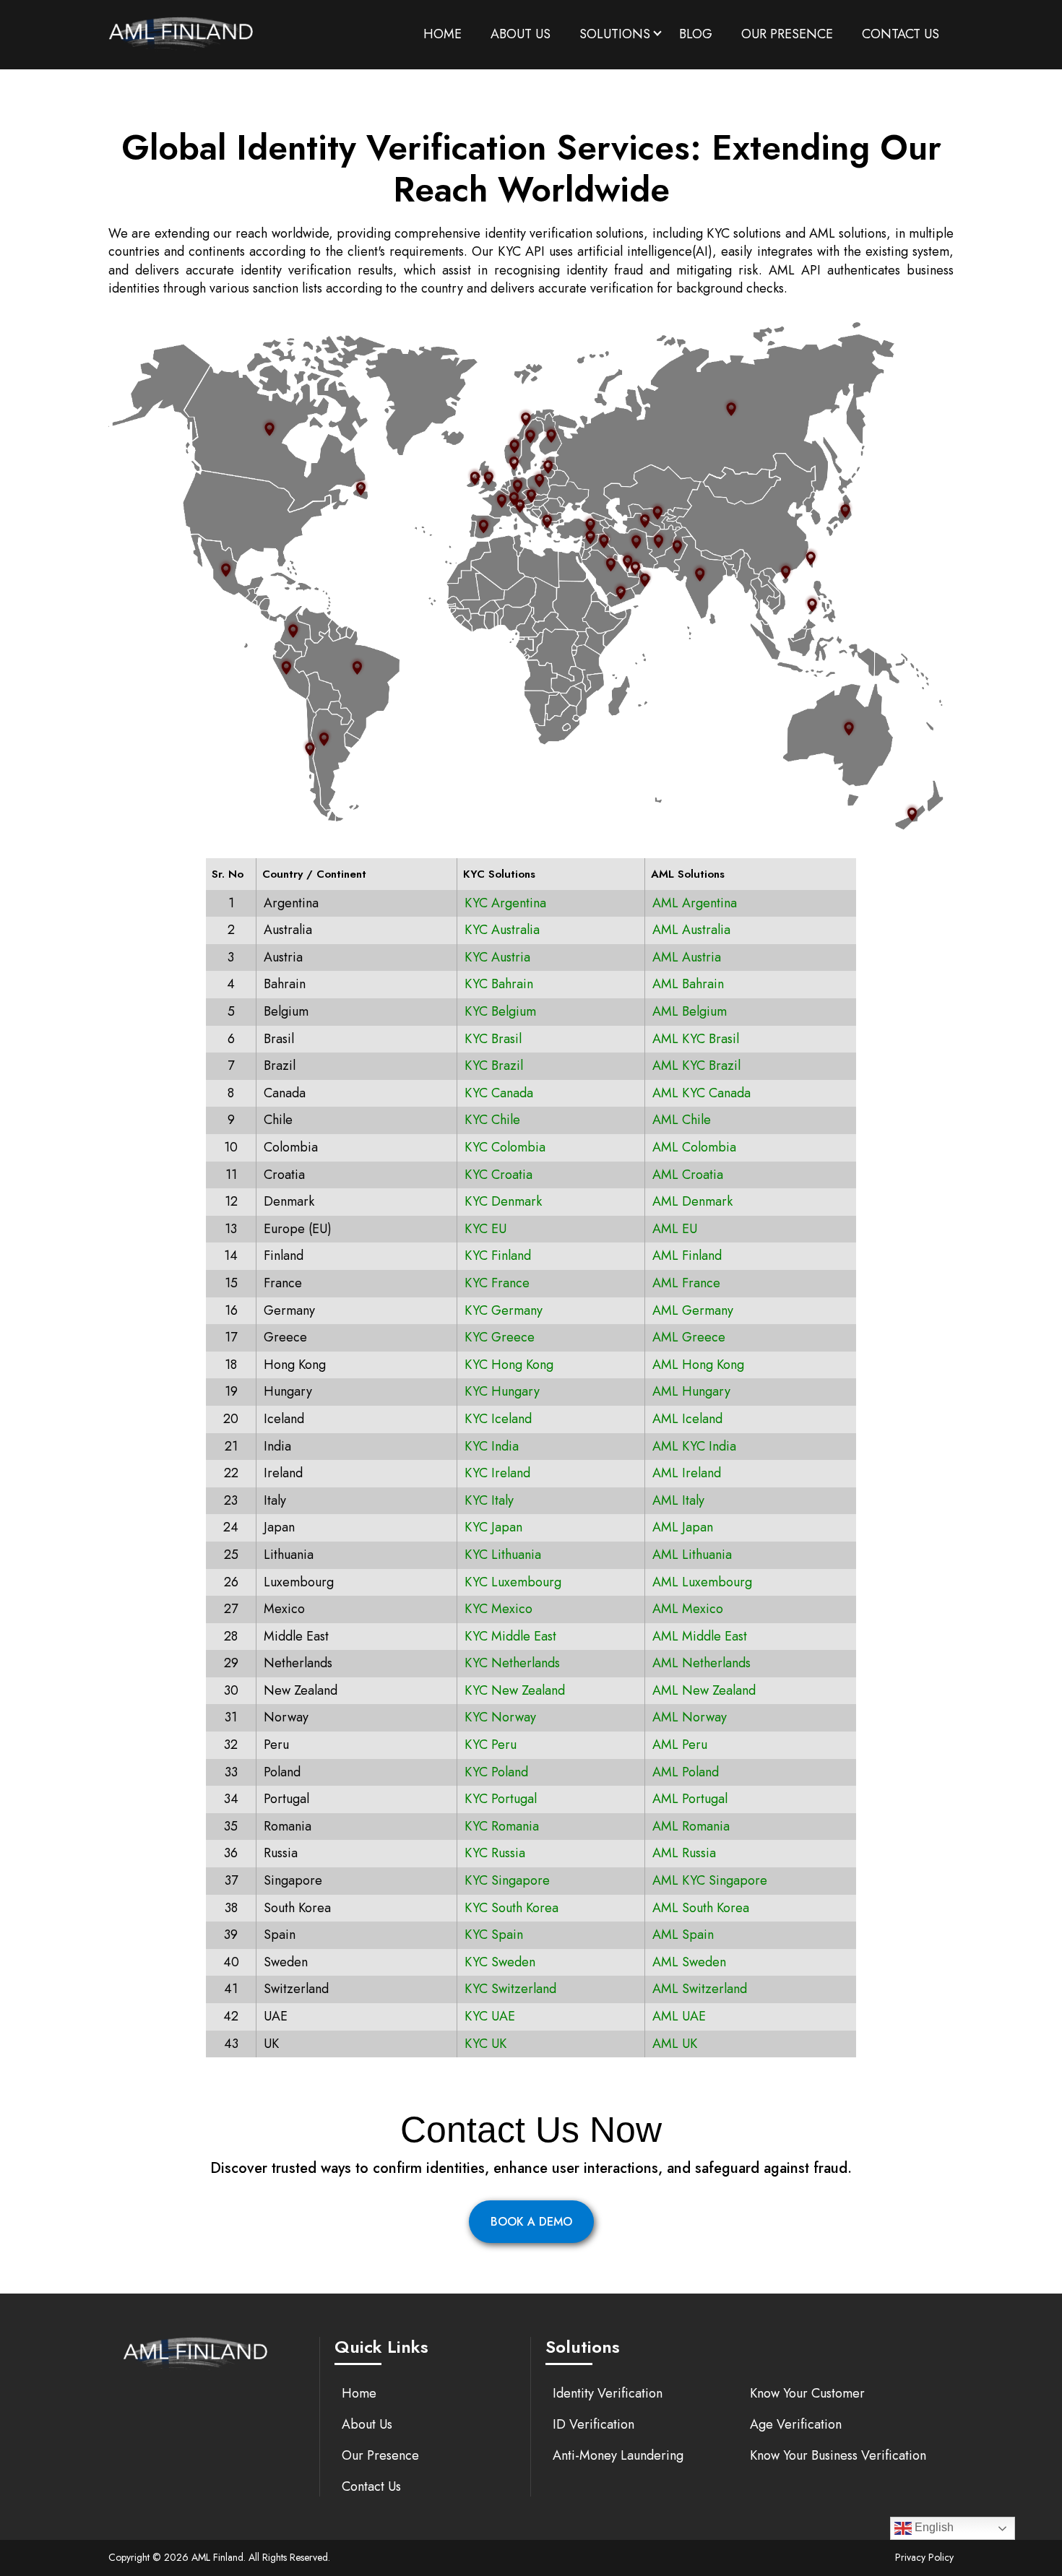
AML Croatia (688, 1175)
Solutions (615, 34)
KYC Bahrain (499, 984)
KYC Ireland (497, 1473)
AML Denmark (692, 1201)
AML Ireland (687, 1473)
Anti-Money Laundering (618, 2455)
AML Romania (691, 1826)
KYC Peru (491, 1745)
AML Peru (680, 1745)
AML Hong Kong (698, 1365)
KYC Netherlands (512, 1663)
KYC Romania (502, 1826)
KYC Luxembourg (513, 1582)
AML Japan (683, 1527)
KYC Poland (496, 1772)
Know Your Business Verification (838, 2455)
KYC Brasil (493, 1039)
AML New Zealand (704, 1690)
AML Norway (690, 1717)
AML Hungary (691, 1391)
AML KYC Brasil (696, 1039)
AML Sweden (689, 1962)
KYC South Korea (511, 1908)
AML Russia (684, 1853)
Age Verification (796, 2424)
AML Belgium (690, 1011)
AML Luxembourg (702, 1582)
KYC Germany (504, 1310)
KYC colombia (505, 1147)
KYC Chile (492, 1120)
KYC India (492, 1446)
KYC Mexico (498, 1609)
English (933, 2527)
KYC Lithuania (503, 1555)
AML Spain (683, 1935)
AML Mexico (688, 1609)
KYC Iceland (498, 1419)
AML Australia (691, 930)
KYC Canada (499, 1093)
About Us (521, 34)
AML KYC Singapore (710, 1880)
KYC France (497, 1283)
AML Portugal (690, 1799)
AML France (686, 1283)
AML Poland (686, 1772)
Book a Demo (531, 2222)
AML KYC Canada (701, 1093)
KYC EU (485, 1229)
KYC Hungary (502, 1391)
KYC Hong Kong (509, 1365)
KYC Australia (502, 930)
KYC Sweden (500, 1962)
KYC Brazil (494, 1066)
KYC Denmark (503, 1201)
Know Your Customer (807, 2393)
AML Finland (687, 1255)
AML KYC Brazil (696, 1066)
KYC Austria (497, 957)
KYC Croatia (498, 1175)
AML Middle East (700, 1636)
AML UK (675, 2044)
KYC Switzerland (510, 1989)
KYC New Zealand (515, 1690)
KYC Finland (498, 1255)
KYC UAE (490, 2016)
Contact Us (901, 34)
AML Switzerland (700, 1989)
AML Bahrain (688, 984)
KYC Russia (495, 1853)
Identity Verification (608, 2393)
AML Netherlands (701, 1663)
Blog (696, 34)
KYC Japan (493, 1527)
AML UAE (679, 2016)
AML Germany (693, 1310)
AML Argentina (695, 903)
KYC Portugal (501, 1799)
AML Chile (682, 1120)
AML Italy (678, 1500)
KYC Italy (489, 1500)
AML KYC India (694, 1446)
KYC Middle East (510, 1636)
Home (442, 34)
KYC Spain (494, 1935)
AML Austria (687, 957)
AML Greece (689, 1337)
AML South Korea (701, 1908)
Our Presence (787, 34)
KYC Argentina (505, 903)
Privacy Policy (924, 2557)
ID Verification (593, 2424)
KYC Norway (500, 1717)
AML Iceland (687, 1419)
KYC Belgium (500, 1011)
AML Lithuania (692, 1555)
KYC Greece (500, 1337)
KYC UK (485, 2044)
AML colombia (694, 1147)
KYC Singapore (507, 1880)
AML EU (675, 1229)
